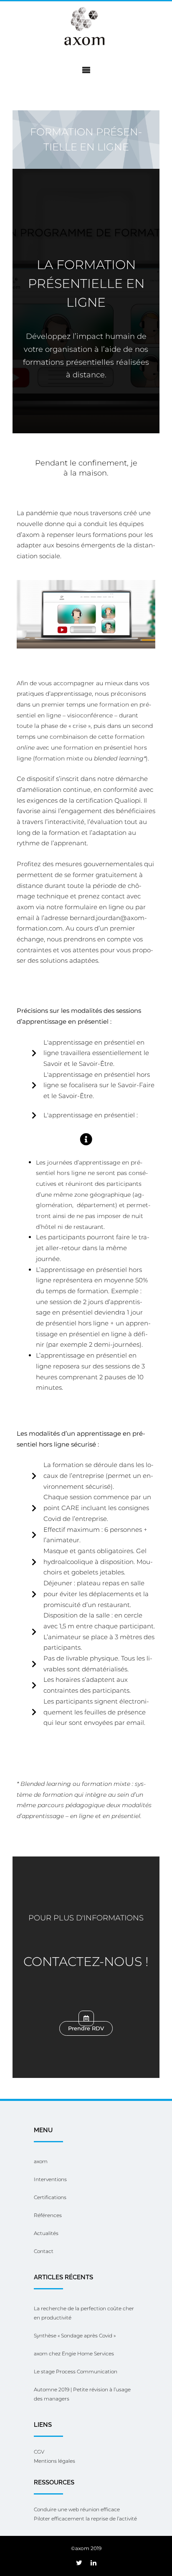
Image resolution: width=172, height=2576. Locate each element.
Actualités (46, 2233)
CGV (39, 2452)
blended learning (119, 758)
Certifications (50, 2197)
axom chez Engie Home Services (74, 2353)
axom (41, 2161)
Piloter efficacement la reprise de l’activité (85, 2519)
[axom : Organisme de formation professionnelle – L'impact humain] (86, 27)
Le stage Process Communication (76, 2371)
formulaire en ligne (94, 907)
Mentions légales (54, 2461)
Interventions (50, 2179)
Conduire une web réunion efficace (77, 2509)
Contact (44, 2251)
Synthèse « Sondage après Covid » (75, 2336)
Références (48, 2215)
